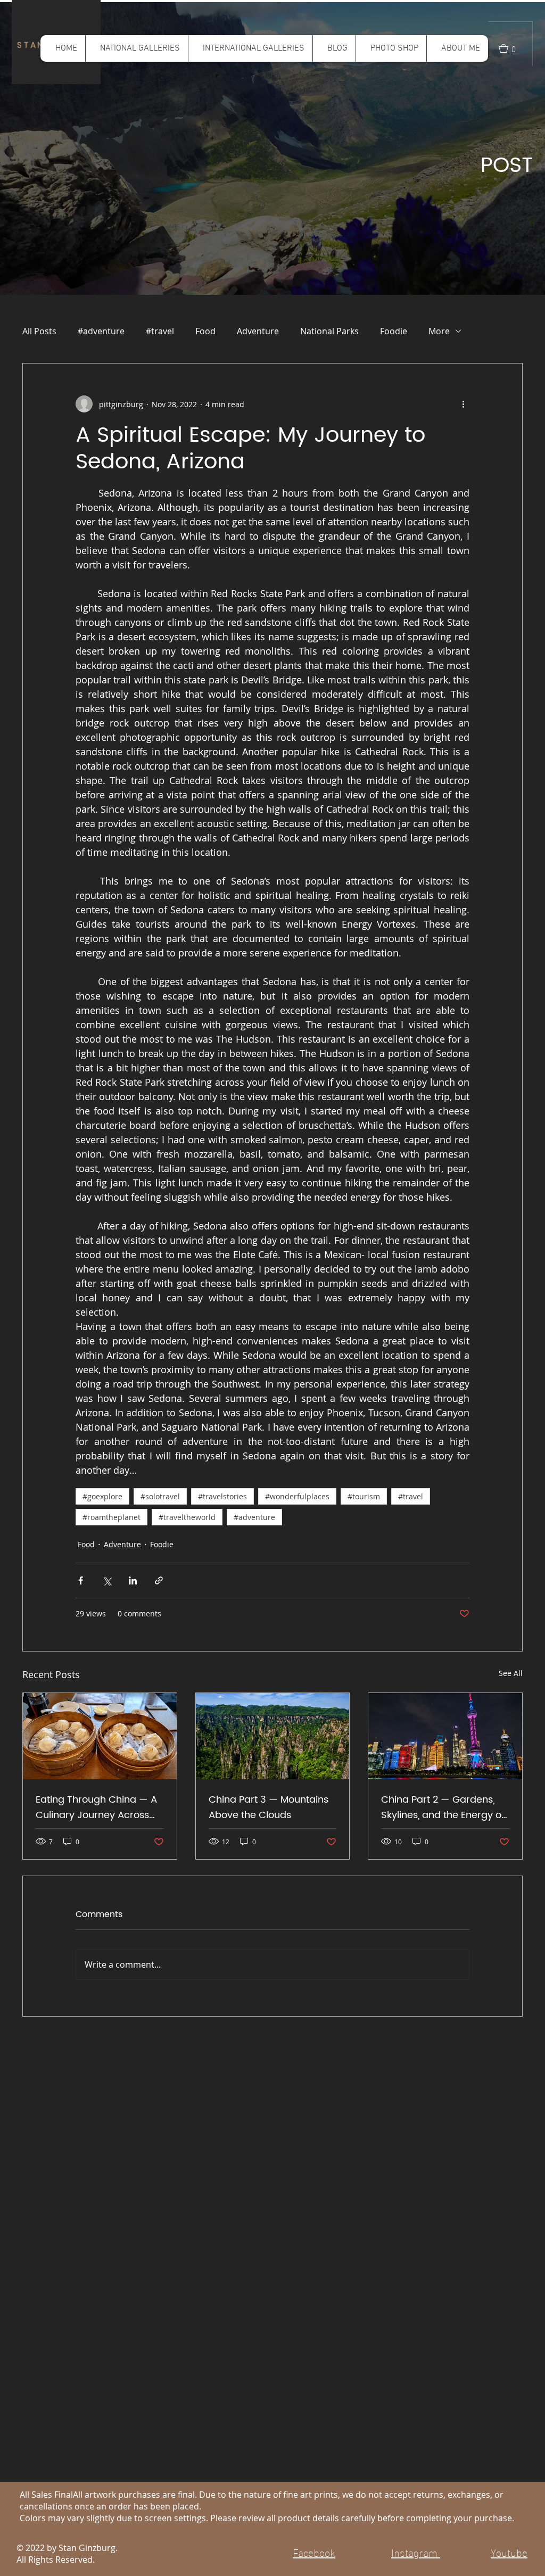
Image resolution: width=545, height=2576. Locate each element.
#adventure (101, 331)
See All (511, 1673)
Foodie (394, 331)
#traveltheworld (187, 1517)
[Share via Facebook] (81, 1580)
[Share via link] (159, 1580)
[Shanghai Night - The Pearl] (445, 1736)
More (439, 331)
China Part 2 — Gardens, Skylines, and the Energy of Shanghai (443, 1807)
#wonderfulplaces (297, 1496)
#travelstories (222, 1496)
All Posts (39, 331)
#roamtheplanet (112, 1517)
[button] (137, 48)
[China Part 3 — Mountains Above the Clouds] (273, 1736)
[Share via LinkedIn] (133, 1580)
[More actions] (463, 404)
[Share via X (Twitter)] (107, 1580)
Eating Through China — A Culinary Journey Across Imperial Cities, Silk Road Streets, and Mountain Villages (96, 1807)
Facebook (314, 2552)
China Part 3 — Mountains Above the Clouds (269, 1807)
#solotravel (160, 1496)
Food (205, 331)
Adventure (258, 331)
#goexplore (102, 1496)
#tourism (364, 1496)
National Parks (329, 331)
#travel (160, 331)
